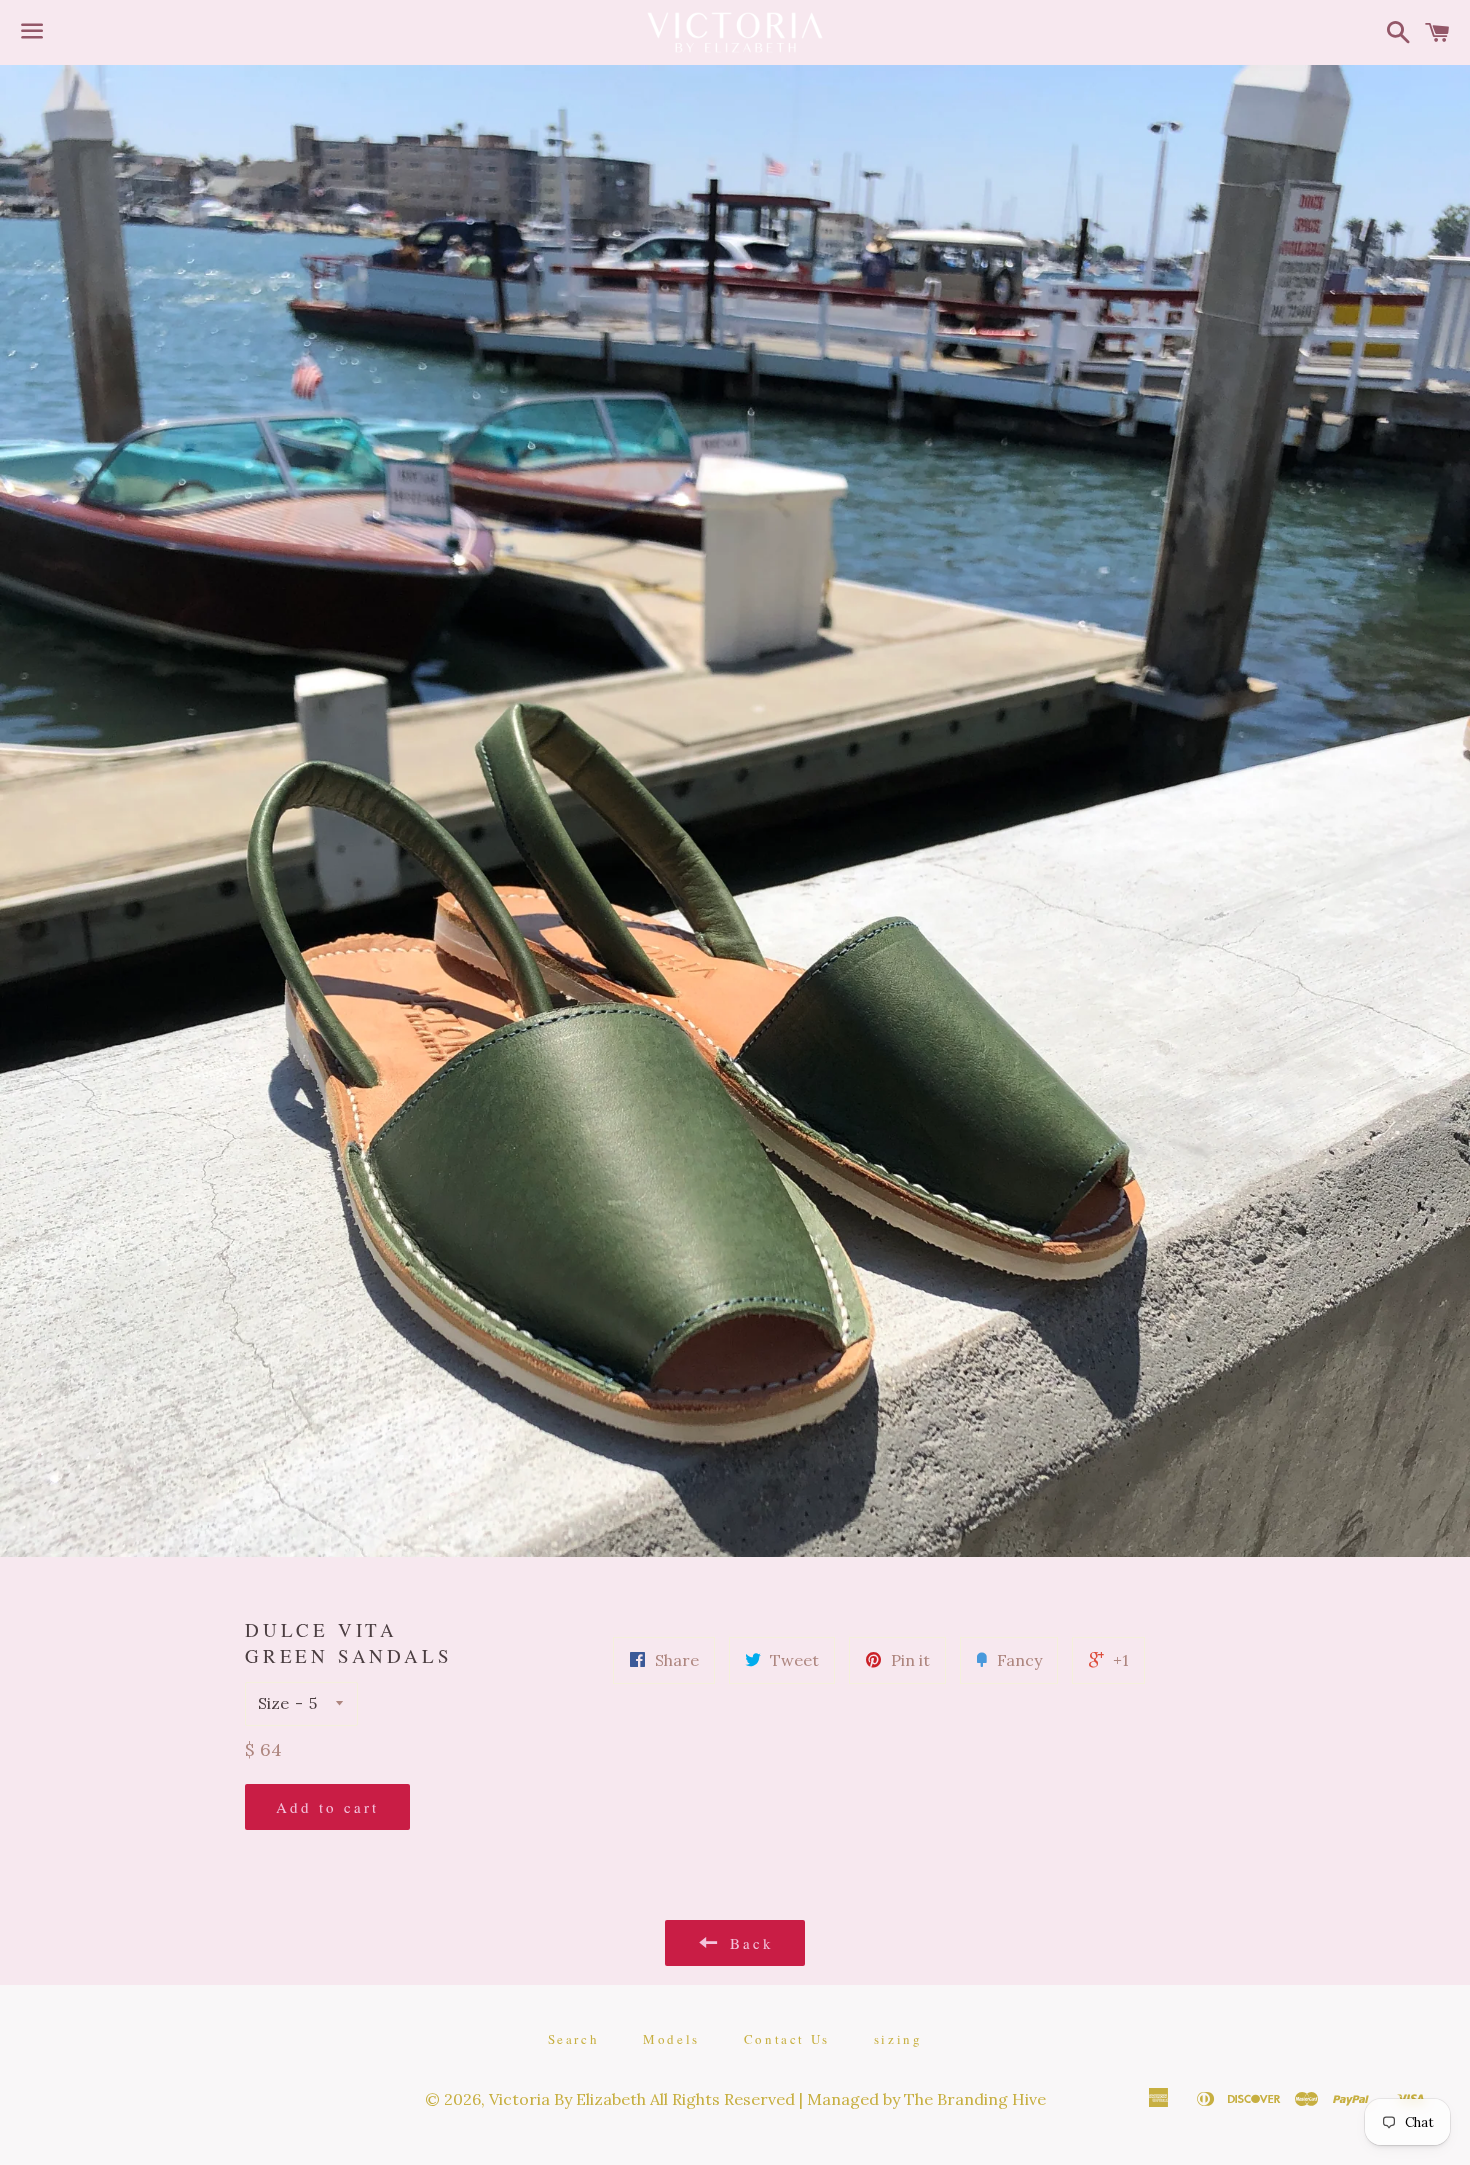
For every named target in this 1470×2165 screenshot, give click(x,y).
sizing (898, 2039)
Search (574, 2039)
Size (273, 1703)
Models (671, 2039)
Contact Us (787, 2039)
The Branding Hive (975, 2099)
